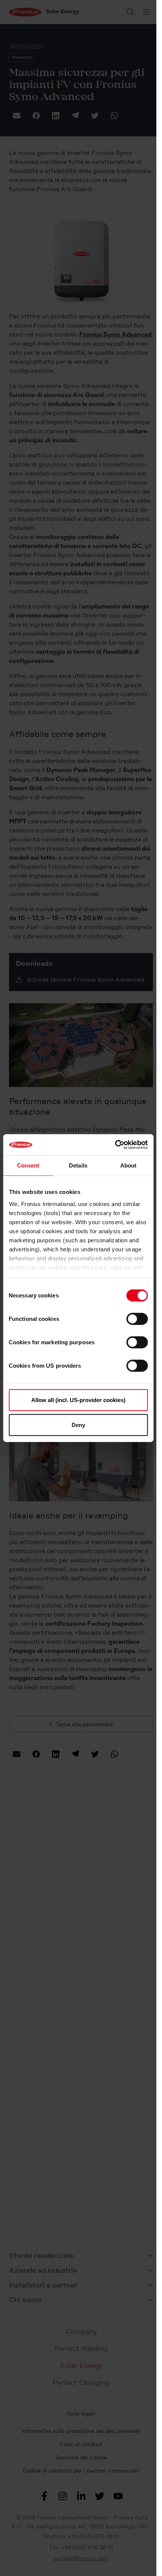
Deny (78, 1425)
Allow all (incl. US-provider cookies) (78, 1400)
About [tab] (128, 1165)
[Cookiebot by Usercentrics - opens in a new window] (115, 1145)
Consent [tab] (28, 1165)
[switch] (137, 1319)
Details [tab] (78, 1165)
